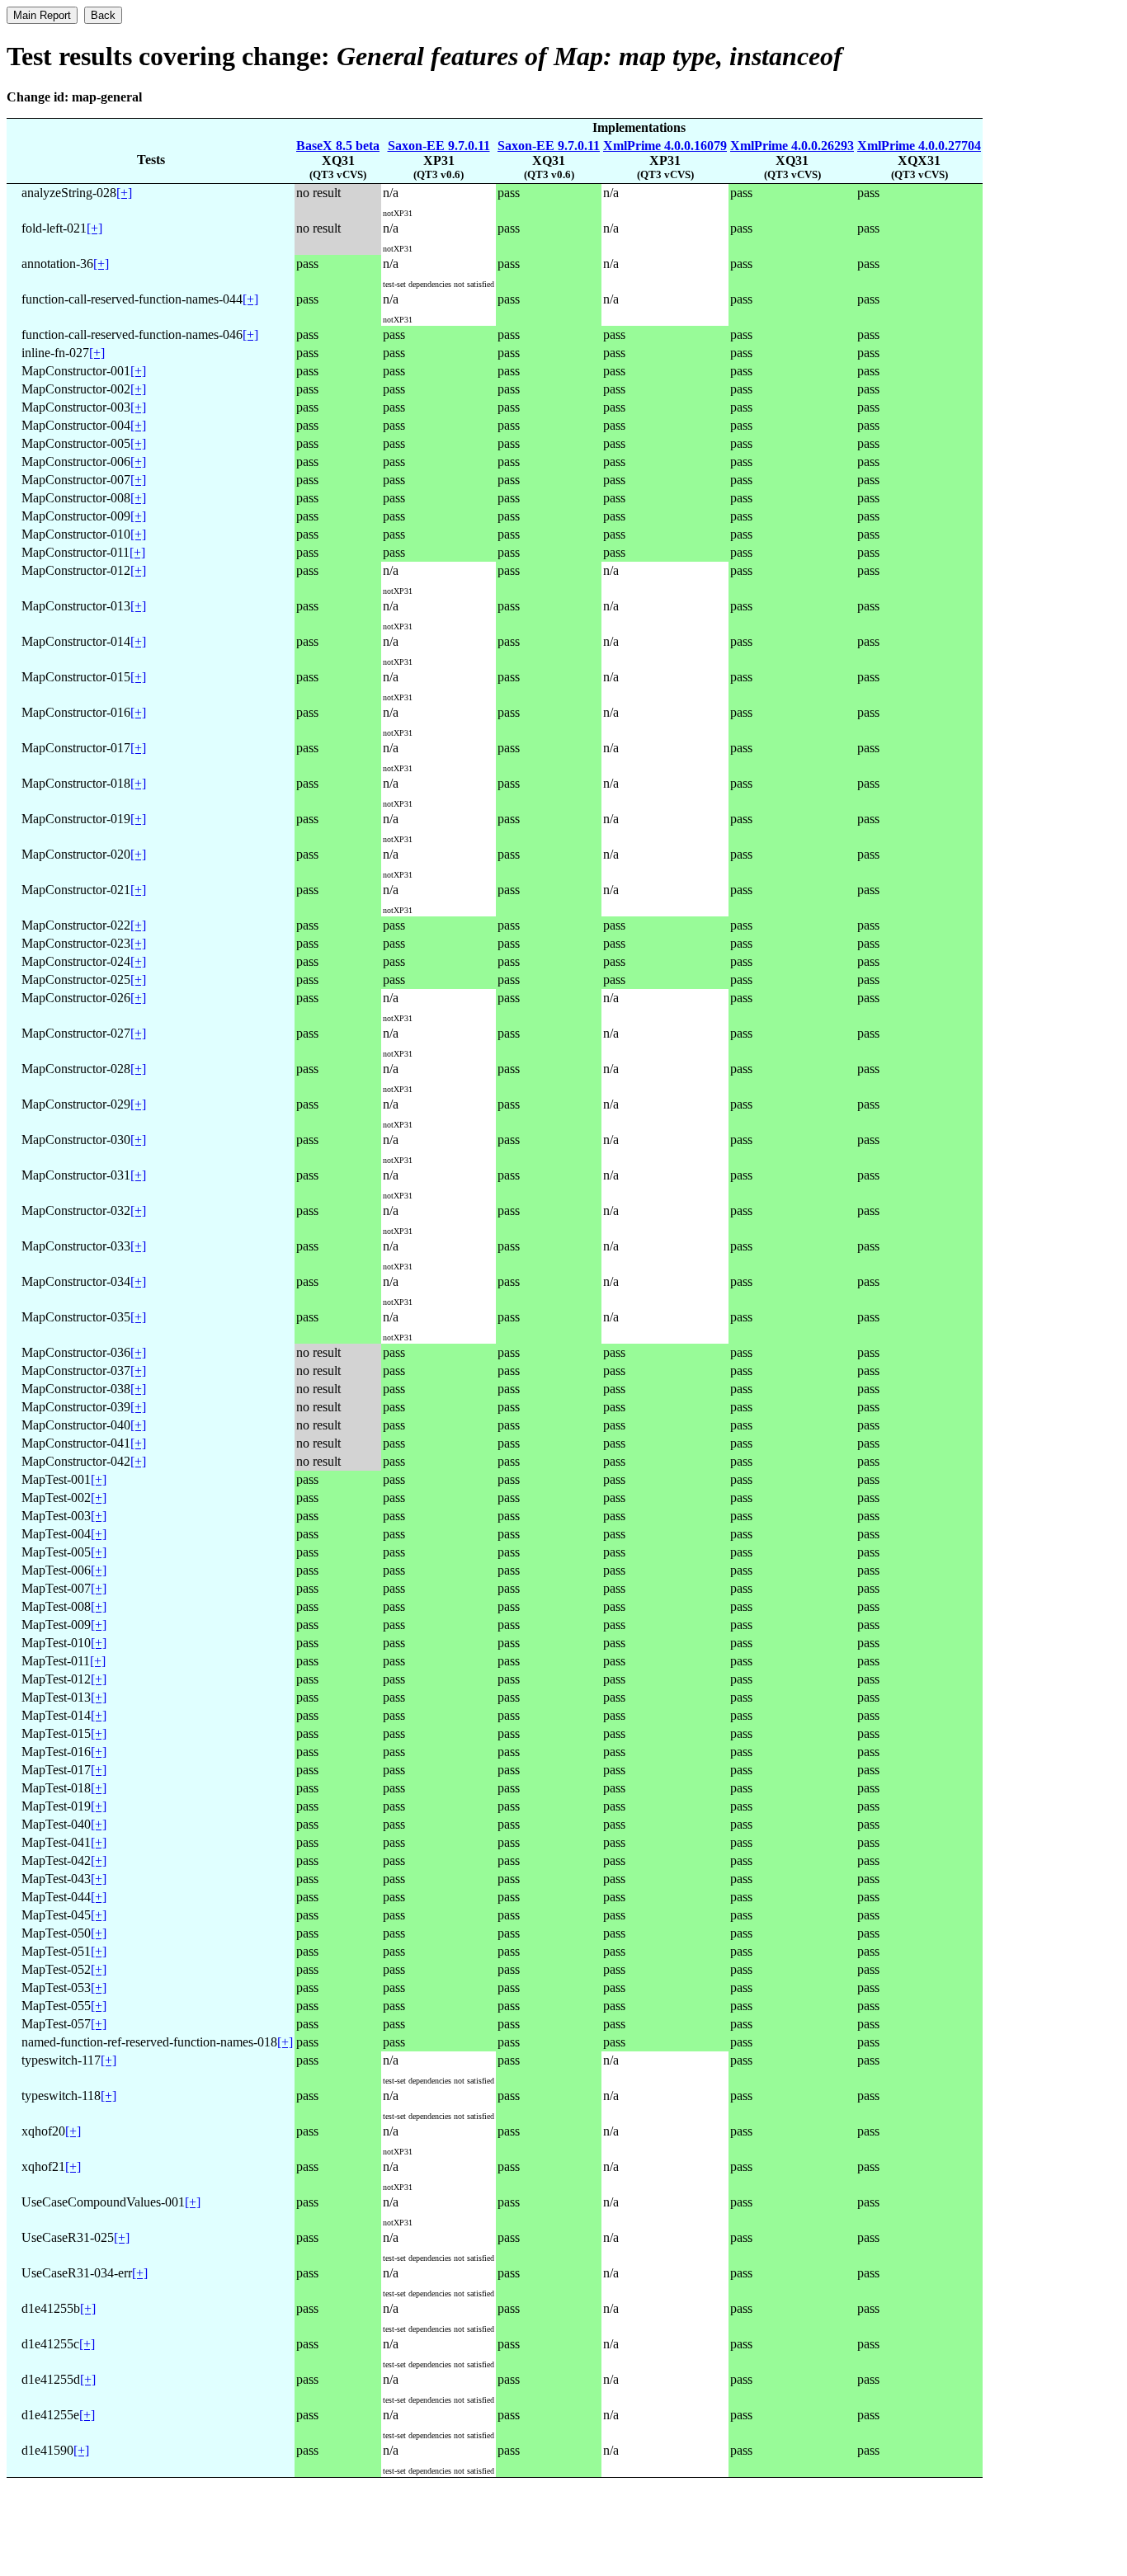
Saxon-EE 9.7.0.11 (439, 146)
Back (103, 15)
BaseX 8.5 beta (338, 146)
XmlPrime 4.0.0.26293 (792, 146)
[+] (124, 193)
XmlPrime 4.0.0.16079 (665, 146)
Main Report (42, 15)
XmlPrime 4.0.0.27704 (919, 146)
